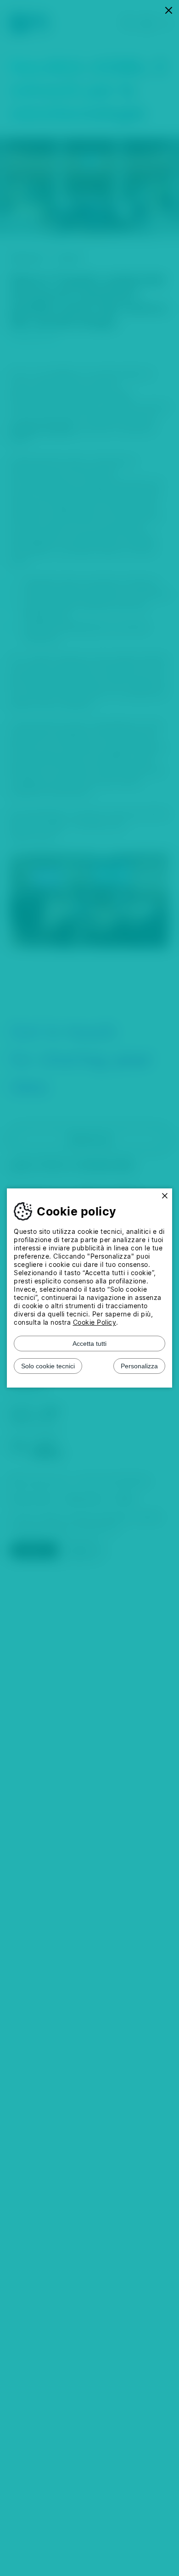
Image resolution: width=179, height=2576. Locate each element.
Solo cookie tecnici (48, 1366)
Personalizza (139, 1366)
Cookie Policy (95, 1322)
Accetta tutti (89, 1344)
